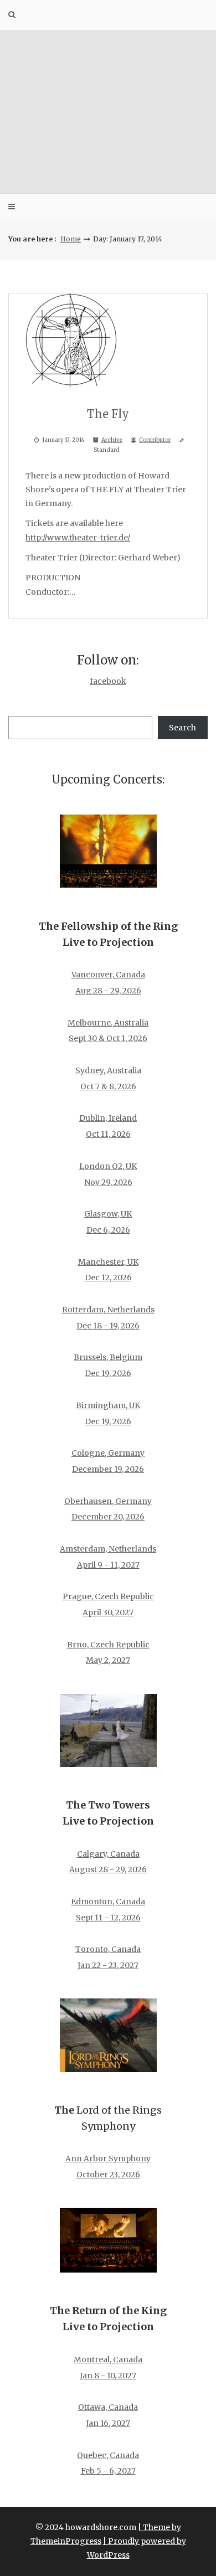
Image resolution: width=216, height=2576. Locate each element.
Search (182, 728)
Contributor (155, 440)
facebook (108, 681)
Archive (112, 440)
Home (71, 239)
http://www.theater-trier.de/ (78, 538)
